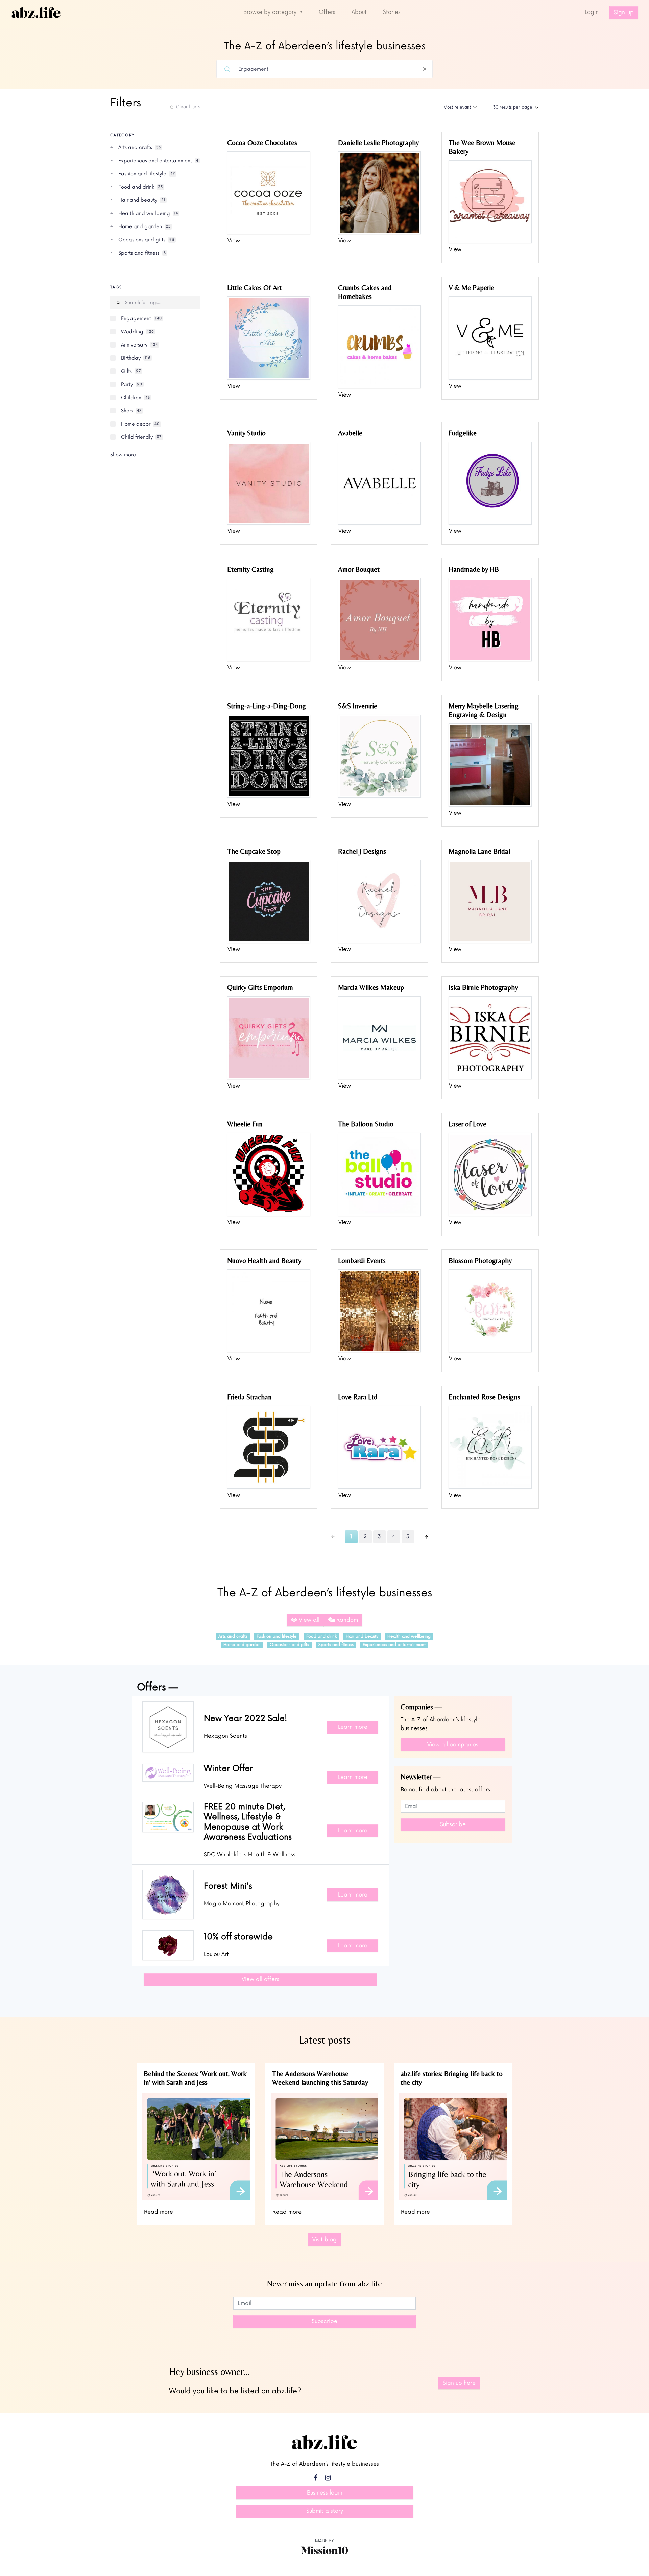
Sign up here (459, 2383)
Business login (325, 2493)
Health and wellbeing (409, 1636)
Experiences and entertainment (394, 1645)
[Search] (227, 69)
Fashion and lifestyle (277, 1636)
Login (592, 12)
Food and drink (321, 1636)
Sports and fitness (336, 1645)
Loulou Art (216, 1954)
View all (308, 1620)
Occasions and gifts (289, 1645)
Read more (159, 2212)
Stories (392, 12)
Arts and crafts (233, 1636)
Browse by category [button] (271, 12)
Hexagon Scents (225, 1736)
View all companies (453, 1745)
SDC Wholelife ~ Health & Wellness (250, 1855)
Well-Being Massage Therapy (243, 1786)
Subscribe (453, 1824)
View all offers (260, 1979)
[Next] (426, 1537)
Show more (123, 455)
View (234, 241)
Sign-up (624, 13)
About (359, 12)
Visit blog (324, 2240)
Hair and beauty (362, 1636)
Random (346, 1620)
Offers (327, 12)
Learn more (353, 1727)
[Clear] (425, 69)
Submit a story (325, 2511)
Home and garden (242, 1645)
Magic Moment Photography (242, 1904)
